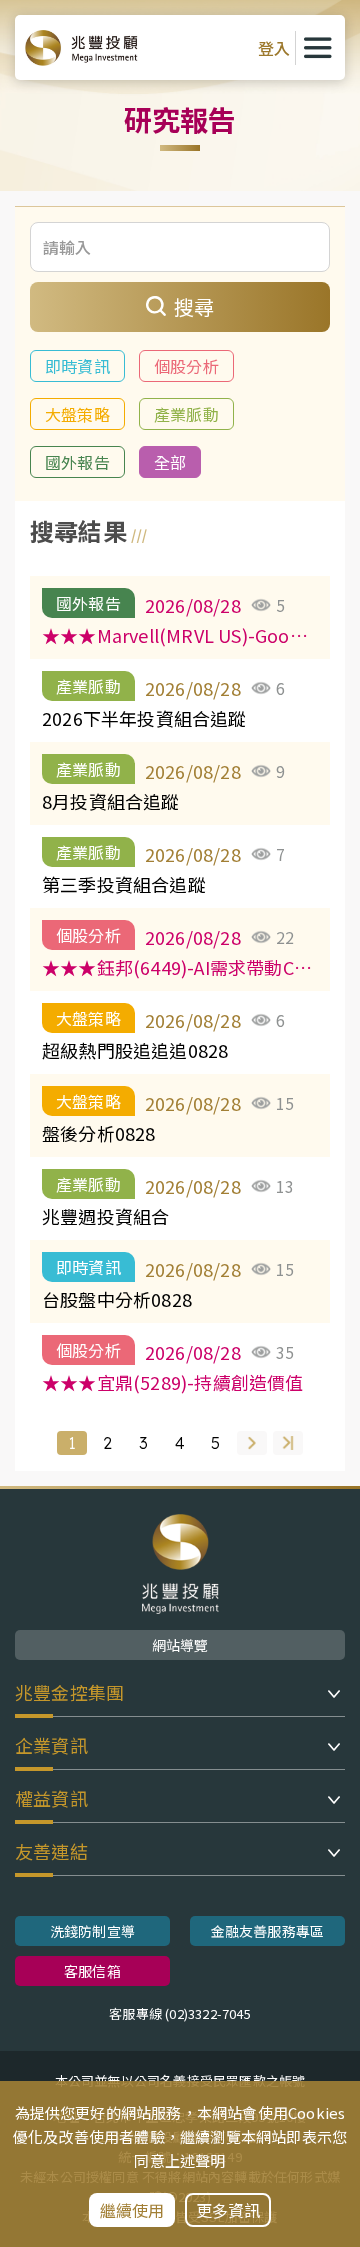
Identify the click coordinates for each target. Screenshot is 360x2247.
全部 (170, 462)
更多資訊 (228, 2210)
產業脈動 (186, 414)
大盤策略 (77, 414)
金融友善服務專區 (268, 1931)
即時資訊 (77, 366)
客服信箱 (92, 1971)
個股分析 (186, 366)
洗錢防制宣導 (92, 1931)
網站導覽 (180, 1645)
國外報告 (77, 462)
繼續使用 (132, 2210)
